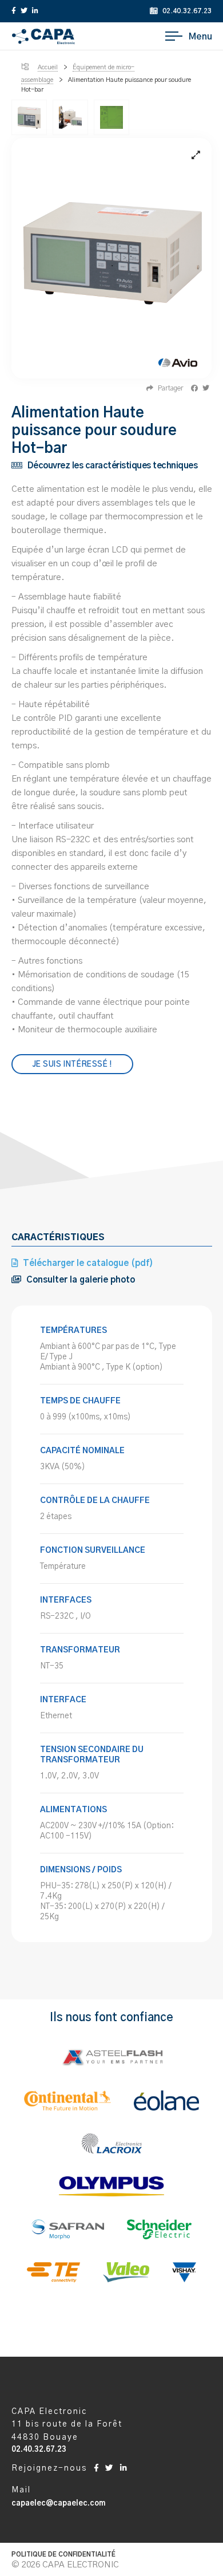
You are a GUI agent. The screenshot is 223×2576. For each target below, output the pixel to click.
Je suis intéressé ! (72, 1065)
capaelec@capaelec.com (58, 2504)
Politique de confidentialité (63, 2555)
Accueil (48, 67)
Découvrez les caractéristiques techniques (111, 466)
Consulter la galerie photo (79, 1280)
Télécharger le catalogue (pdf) (87, 1263)
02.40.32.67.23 (186, 11)
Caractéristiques (58, 1238)
